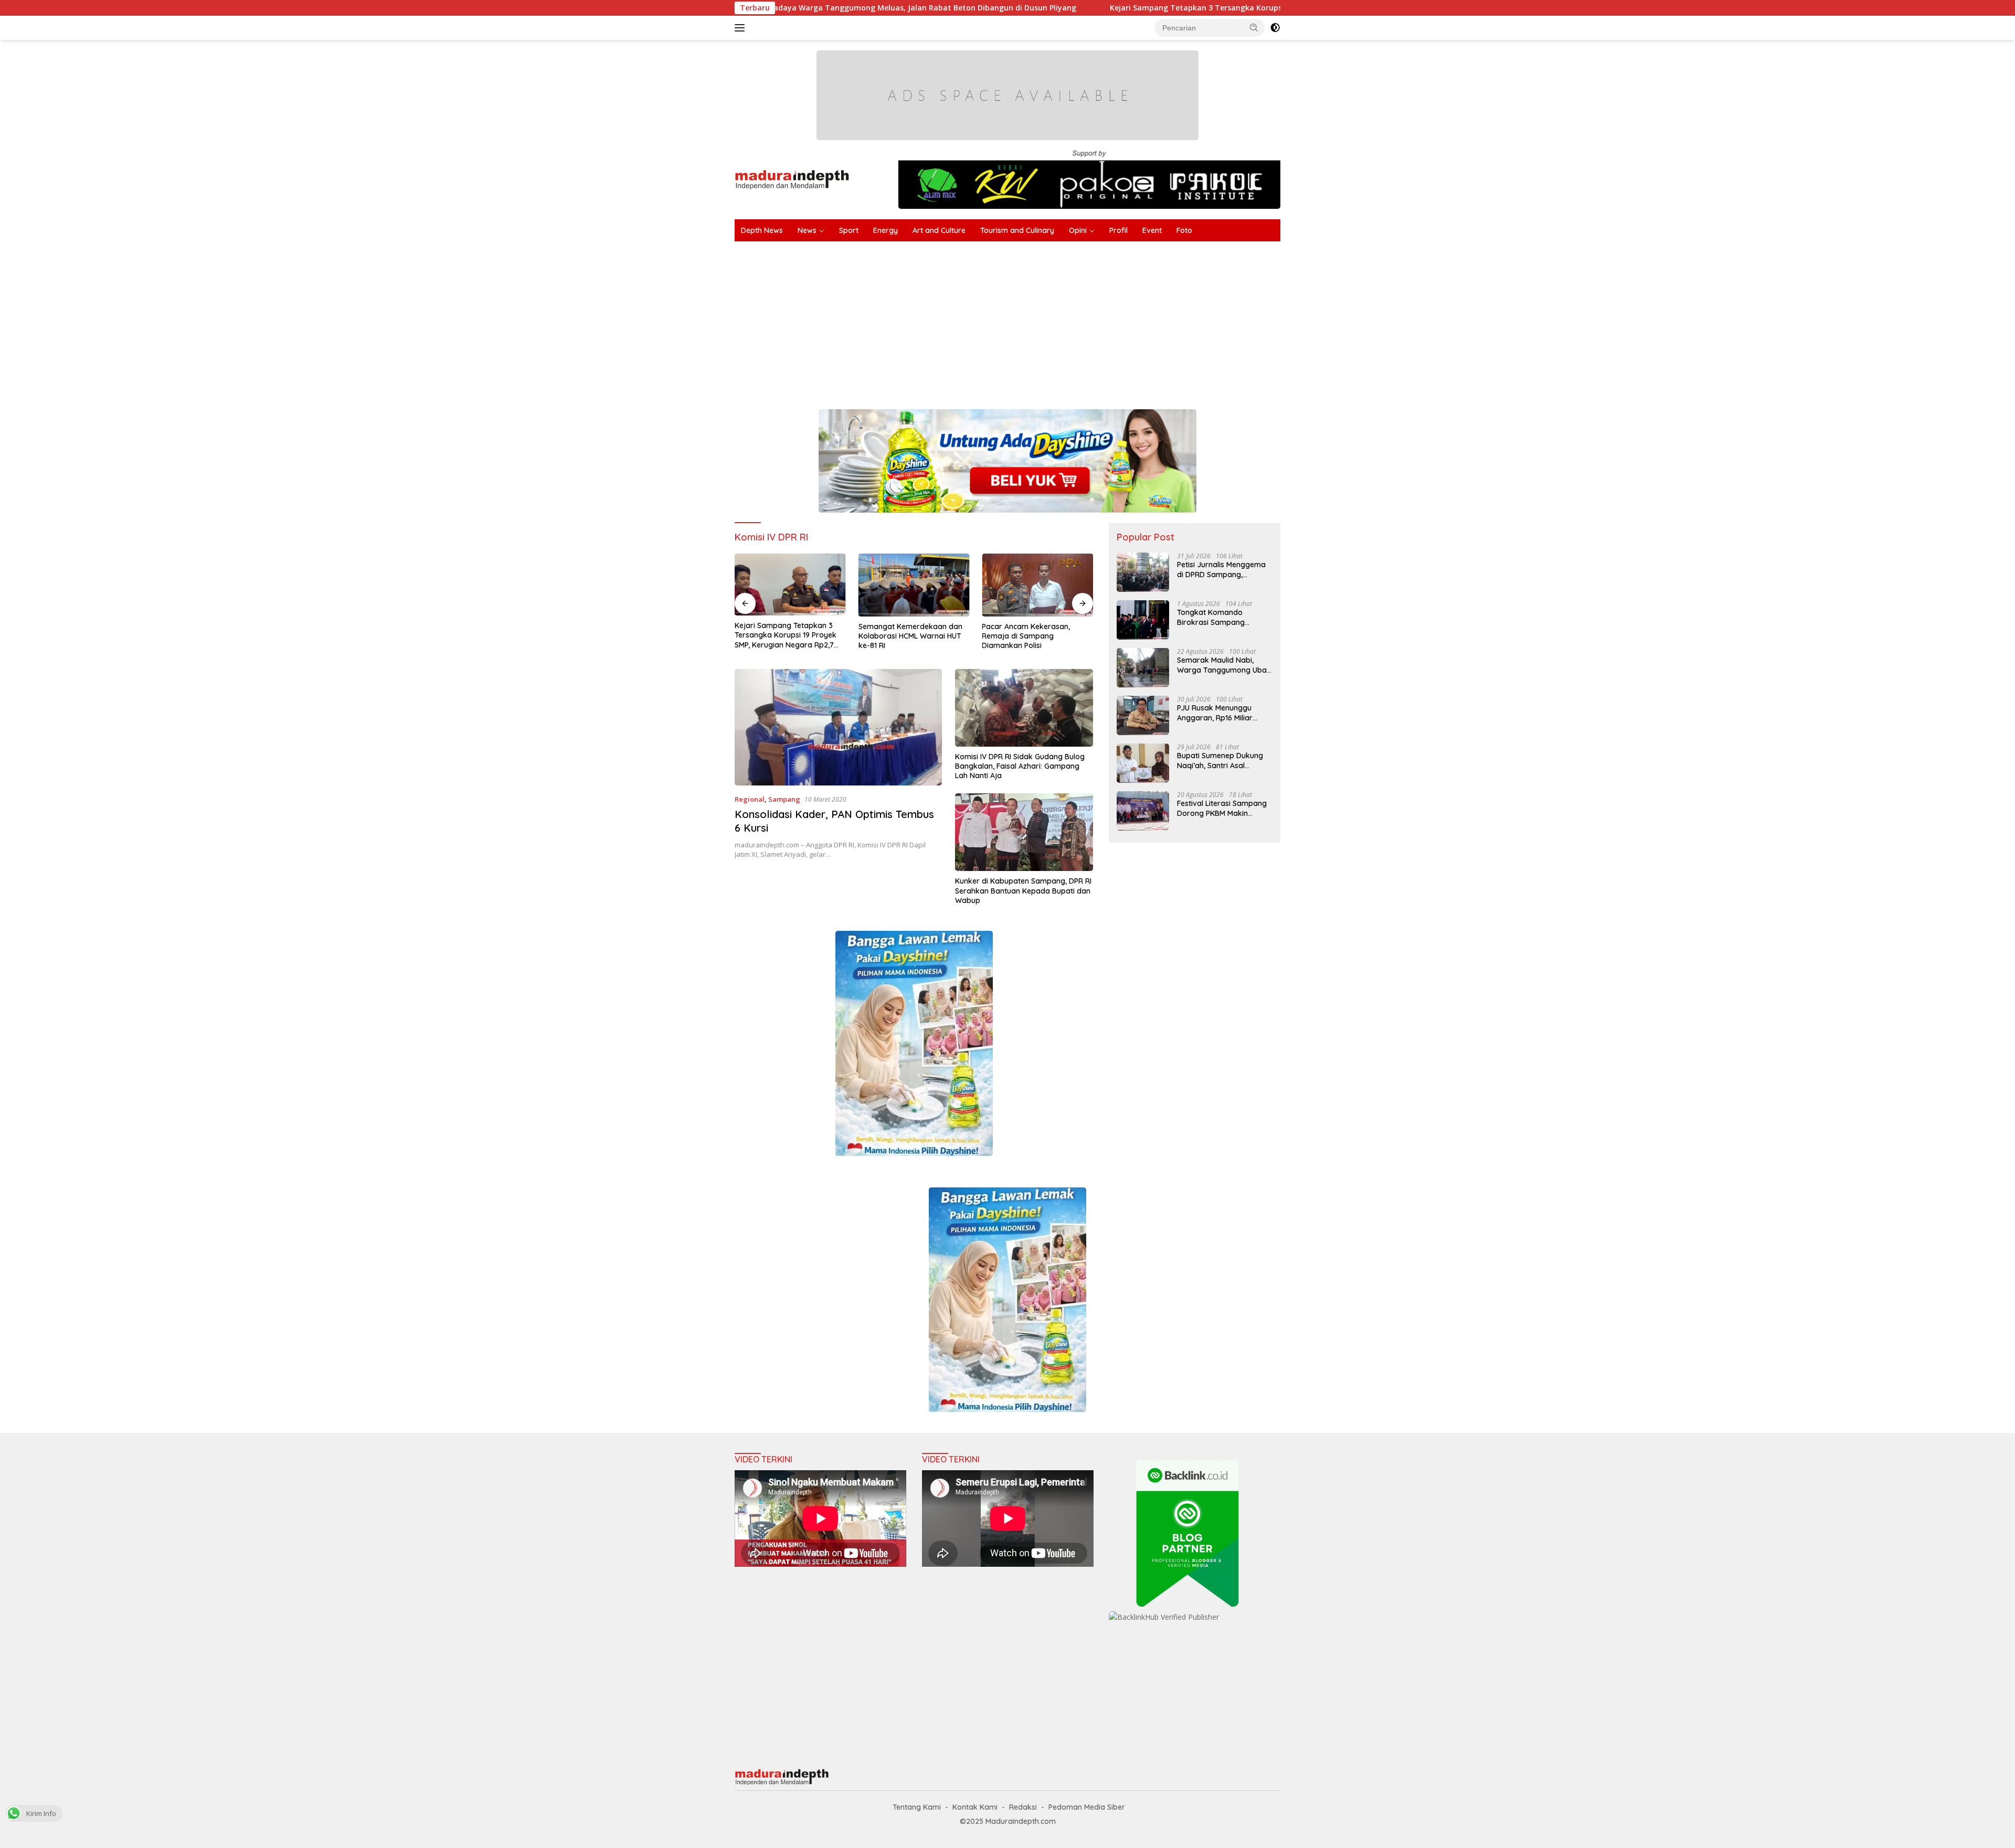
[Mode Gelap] (1275, 28)
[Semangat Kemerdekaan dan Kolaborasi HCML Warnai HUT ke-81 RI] (914, 585)
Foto (1184, 230)
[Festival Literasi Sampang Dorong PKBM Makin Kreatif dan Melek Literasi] (1143, 811)
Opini (1078, 230)
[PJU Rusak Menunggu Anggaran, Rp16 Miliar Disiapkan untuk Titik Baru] (1143, 715)
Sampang (784, 799)
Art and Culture (939, 230)
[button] (1254, 27)
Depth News (762, 230)
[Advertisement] (1049, 320)
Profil (1118, 230)
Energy (885, 230)
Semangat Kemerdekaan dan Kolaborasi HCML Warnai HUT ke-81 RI (910, 636)
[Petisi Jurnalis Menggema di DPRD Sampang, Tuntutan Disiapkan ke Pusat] (1143, 572)
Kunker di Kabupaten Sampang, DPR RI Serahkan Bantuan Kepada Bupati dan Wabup (1023, 890)
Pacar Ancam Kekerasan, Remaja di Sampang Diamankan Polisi (1026, 636)
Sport (849, 230)
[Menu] (742, 28)
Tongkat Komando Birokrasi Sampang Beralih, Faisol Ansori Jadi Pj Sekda (1222, 617)
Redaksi (1023, 1807)
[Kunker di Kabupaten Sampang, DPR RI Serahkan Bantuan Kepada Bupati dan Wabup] (1024, 832)
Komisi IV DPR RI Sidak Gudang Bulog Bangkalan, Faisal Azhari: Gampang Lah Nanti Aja (1020, 766)
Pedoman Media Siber (1087, 1807)
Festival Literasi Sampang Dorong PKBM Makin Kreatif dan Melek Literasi (1222, 808)
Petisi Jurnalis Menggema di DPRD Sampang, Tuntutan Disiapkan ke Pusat (1221, 569)
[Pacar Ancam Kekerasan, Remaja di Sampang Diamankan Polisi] (1037, 585)
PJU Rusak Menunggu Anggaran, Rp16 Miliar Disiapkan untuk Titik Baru (1223, 713)
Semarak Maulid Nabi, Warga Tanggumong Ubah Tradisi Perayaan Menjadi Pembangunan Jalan (1224, 665)
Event (1152, 230)
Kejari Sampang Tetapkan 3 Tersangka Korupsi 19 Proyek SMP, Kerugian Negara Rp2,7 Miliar (1132, 8)
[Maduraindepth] (792, 179)
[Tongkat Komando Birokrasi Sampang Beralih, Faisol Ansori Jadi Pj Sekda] (1143, 620)
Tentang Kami (917, 1807)
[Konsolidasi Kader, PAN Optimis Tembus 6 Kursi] (838, 727)
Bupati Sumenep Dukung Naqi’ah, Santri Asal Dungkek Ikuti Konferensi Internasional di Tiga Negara (1221, 760)
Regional (750, 799)
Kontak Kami (975, 1807)
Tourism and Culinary (1017, 230)
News (807, 230)
